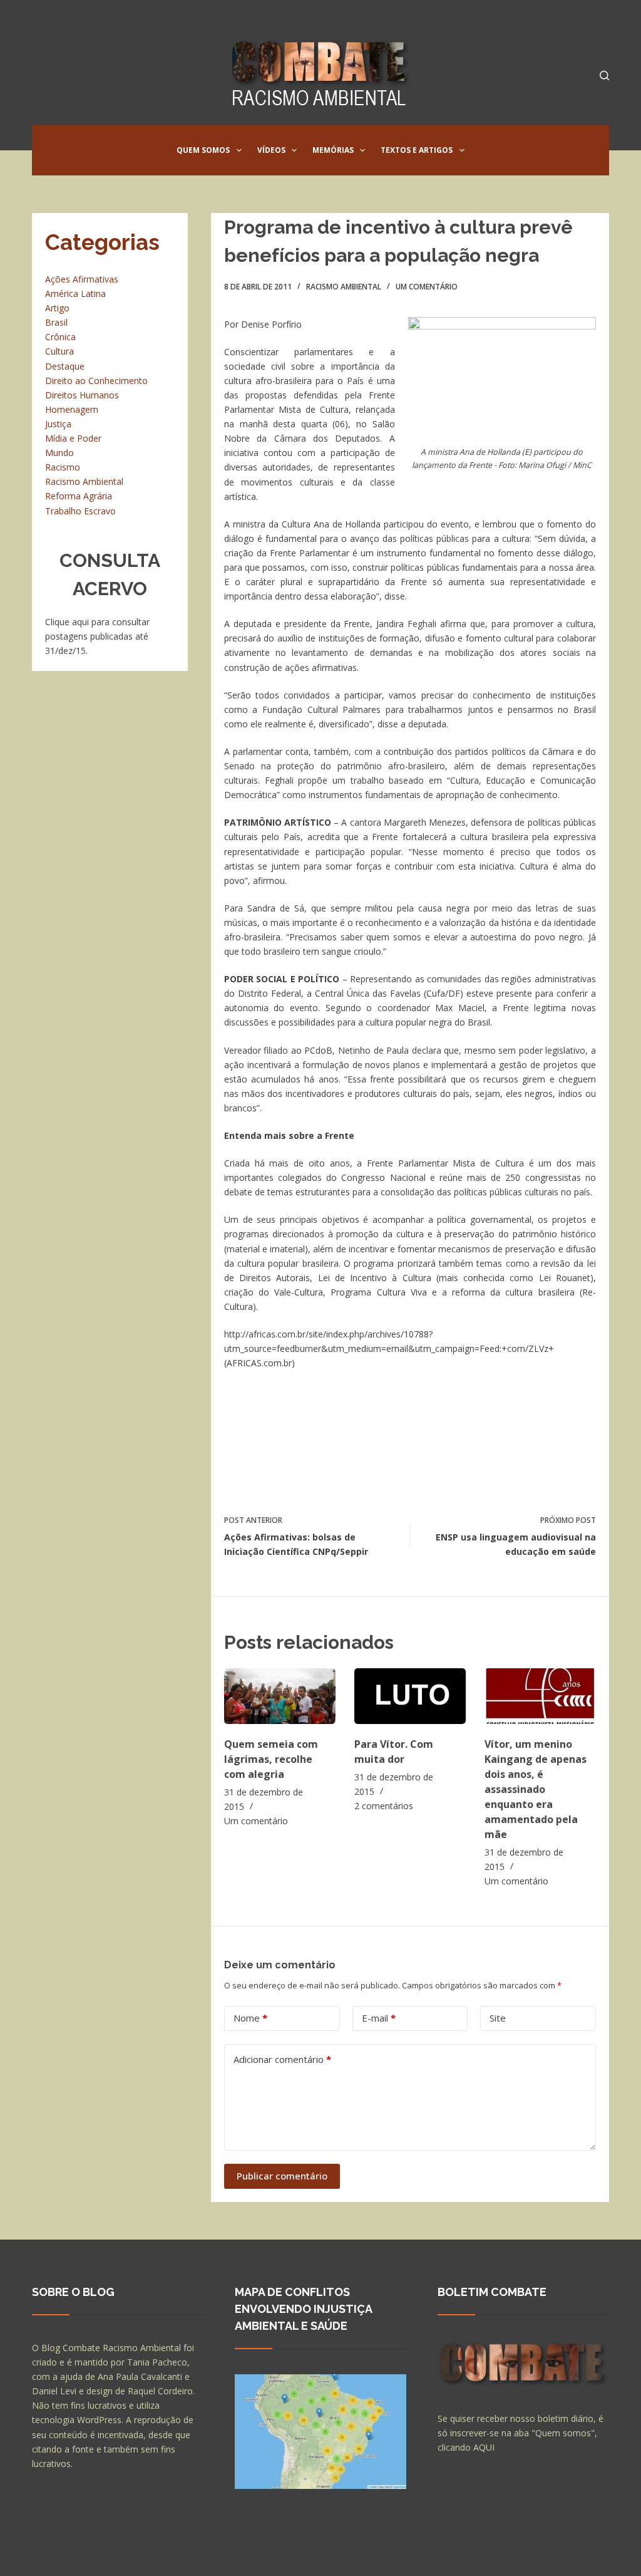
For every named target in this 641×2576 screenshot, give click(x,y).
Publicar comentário (282, 2176)
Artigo (57, 308)
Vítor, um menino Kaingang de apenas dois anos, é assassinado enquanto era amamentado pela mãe (536, 1789)
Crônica (60, 337)
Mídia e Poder (73, 438)
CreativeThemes (253, 2554)
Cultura (59, 351)
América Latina (75, 293)
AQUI (484, 2447)
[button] (239, 150)
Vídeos (271, 150)
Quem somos (203, 150)
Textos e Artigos (417, 150)
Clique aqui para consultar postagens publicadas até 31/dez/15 (97, 636)
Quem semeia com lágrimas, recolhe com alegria (271, 1759)
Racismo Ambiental (344, 287)
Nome (250, 2018)
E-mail (379, 2018)
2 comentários (384, 1806)
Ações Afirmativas (82, 279)
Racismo (63, 467)
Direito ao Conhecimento (96, 381)
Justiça (58, 424)
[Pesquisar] (604, 75)
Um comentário (427, 287)
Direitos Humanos (82, 395)
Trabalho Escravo (80, 511)
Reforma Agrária (79, 496)
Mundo (59, 453)
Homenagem (72, 409)
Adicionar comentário (282, 2059)
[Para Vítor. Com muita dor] (410, 1696)
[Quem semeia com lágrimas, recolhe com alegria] (280, 1696)
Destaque (65, 366)
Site (498, 2018)
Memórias (333, 150)
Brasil (56, 322)
